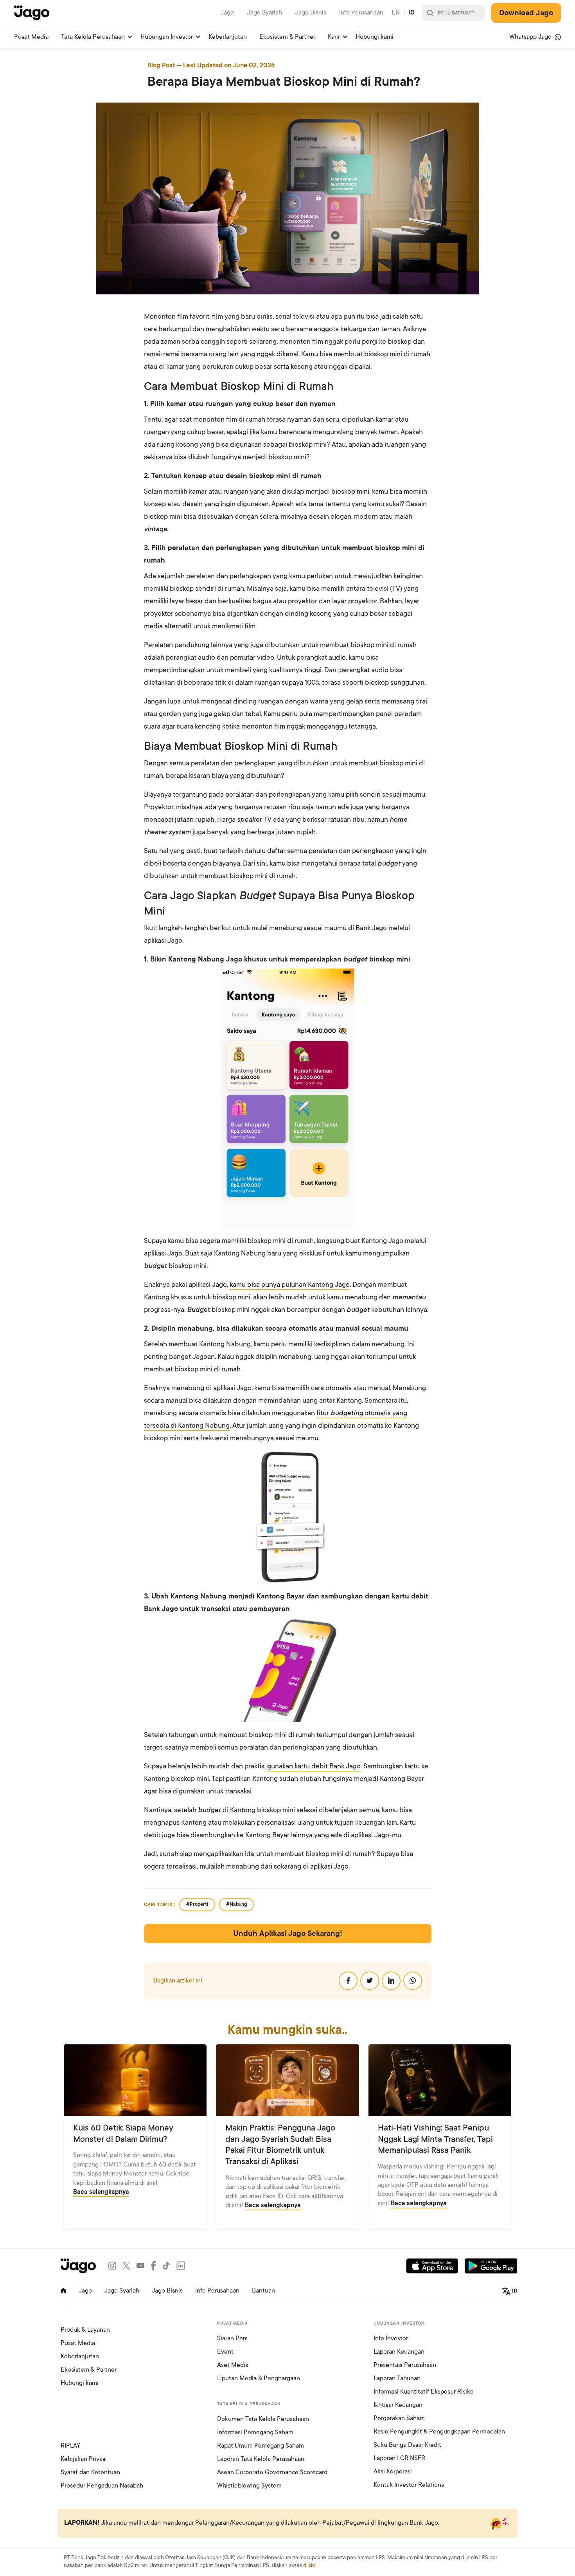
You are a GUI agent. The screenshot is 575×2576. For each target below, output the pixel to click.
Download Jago (526, 13)
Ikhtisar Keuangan (398, 2405)
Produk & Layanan (85, 2330)
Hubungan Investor (167, 37)
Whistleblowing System (249, 2486)
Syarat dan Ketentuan (90, 2472)
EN (396, 13)
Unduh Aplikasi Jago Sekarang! (288, 1934)
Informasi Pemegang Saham (255, 2432)
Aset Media (233, 2365)
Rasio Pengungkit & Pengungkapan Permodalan (439, 2432)
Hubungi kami (375, 37)
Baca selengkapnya (101, 2192)
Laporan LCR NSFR (399, 2458)
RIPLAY (70, 2446)
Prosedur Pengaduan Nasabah (102, 2486)
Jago (227, 13)
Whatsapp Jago (531, 37)
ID (411, 13)
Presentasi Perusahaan (405, 2365)
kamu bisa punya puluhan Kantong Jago (290, 1284)
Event (225, 2352)
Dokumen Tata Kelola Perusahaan (263, 2419)
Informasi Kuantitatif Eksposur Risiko (424, 2392)
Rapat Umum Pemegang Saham (261, 2446)
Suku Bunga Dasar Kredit (407, 2445)
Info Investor (391, 2338)
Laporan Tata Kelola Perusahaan (261, 2459)
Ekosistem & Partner (287, 37)
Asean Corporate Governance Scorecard (272, 2472)
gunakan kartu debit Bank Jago (314, 1766)
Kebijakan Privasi (84, 2459)
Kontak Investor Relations (409, 2485)
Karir (334, 37)
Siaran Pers (232, 2338)
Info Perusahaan (361, 13)
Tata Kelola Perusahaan (93, 37)
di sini (310, 2565)
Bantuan (263, 2291)
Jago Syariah (265, 13)
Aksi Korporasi (393, 2471)
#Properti (197, 1904)
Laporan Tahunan (397, 2378)
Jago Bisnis (311, 13)
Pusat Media (31, 37)
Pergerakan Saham (399, 2418)
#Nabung (236, 1904)
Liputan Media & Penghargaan (259, 2378)
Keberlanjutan (228, 37)
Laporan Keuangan (399, 2352)
